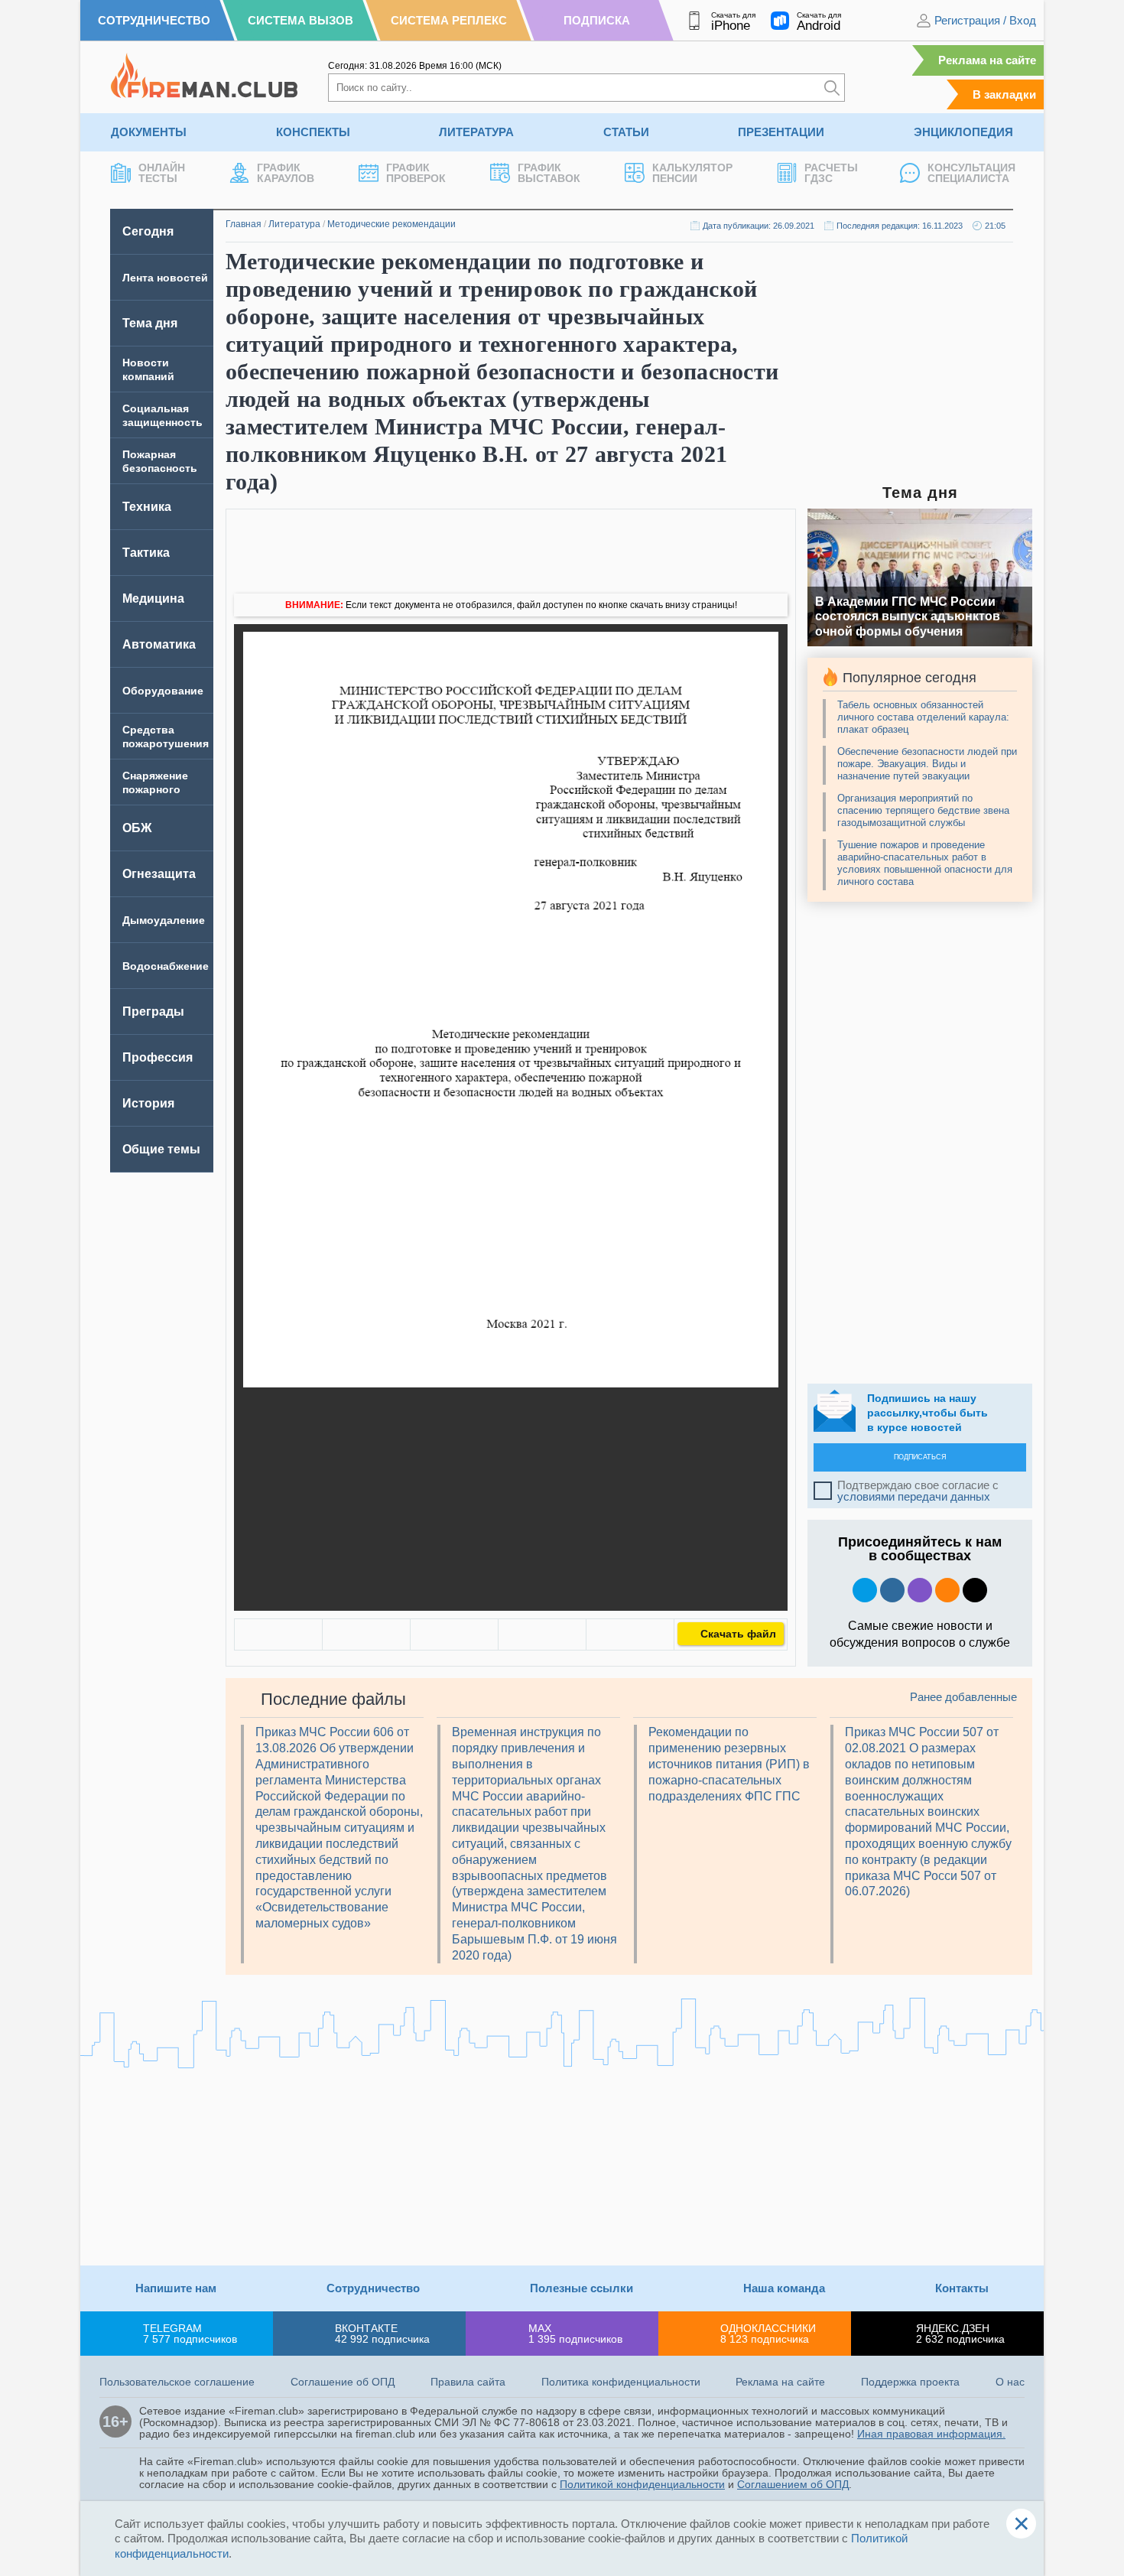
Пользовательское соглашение (177, 2382)
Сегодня (148, 231)
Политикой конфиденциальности (642, 2484)
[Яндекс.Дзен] (975, 1590)
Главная (244, 224)
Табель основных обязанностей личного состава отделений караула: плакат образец (923, 717)
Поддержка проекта (910, 2382)
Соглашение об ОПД (343, 2382)
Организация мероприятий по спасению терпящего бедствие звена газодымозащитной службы (923, 810)
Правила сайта (468, 2382)
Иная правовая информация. (931, 2434)
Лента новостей (165, 278)
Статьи (626, 132)
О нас (1010, 2382)
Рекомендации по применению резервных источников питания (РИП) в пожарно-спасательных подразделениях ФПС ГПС (729, 1764)
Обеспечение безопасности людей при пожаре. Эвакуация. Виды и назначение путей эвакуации (927, 764)
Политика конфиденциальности (621, 2382)
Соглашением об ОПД (793, 2484)
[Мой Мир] (630, 1634)
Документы (149, 132)
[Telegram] (542, 1634)
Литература (476, 132)
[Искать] (832, 88)
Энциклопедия (963, 132)
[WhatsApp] (454, 1634)
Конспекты (313, 132)
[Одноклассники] (366, 1634)
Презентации (781, 132)
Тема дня (150, 323)
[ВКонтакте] (278, 1634)
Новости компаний (148, 369)
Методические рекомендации (391, 224)
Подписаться (920, 1457)
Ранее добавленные (963, 1697)
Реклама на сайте (987, 60)
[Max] (920, 1590)
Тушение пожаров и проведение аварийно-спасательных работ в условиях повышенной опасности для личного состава (925, 863)
